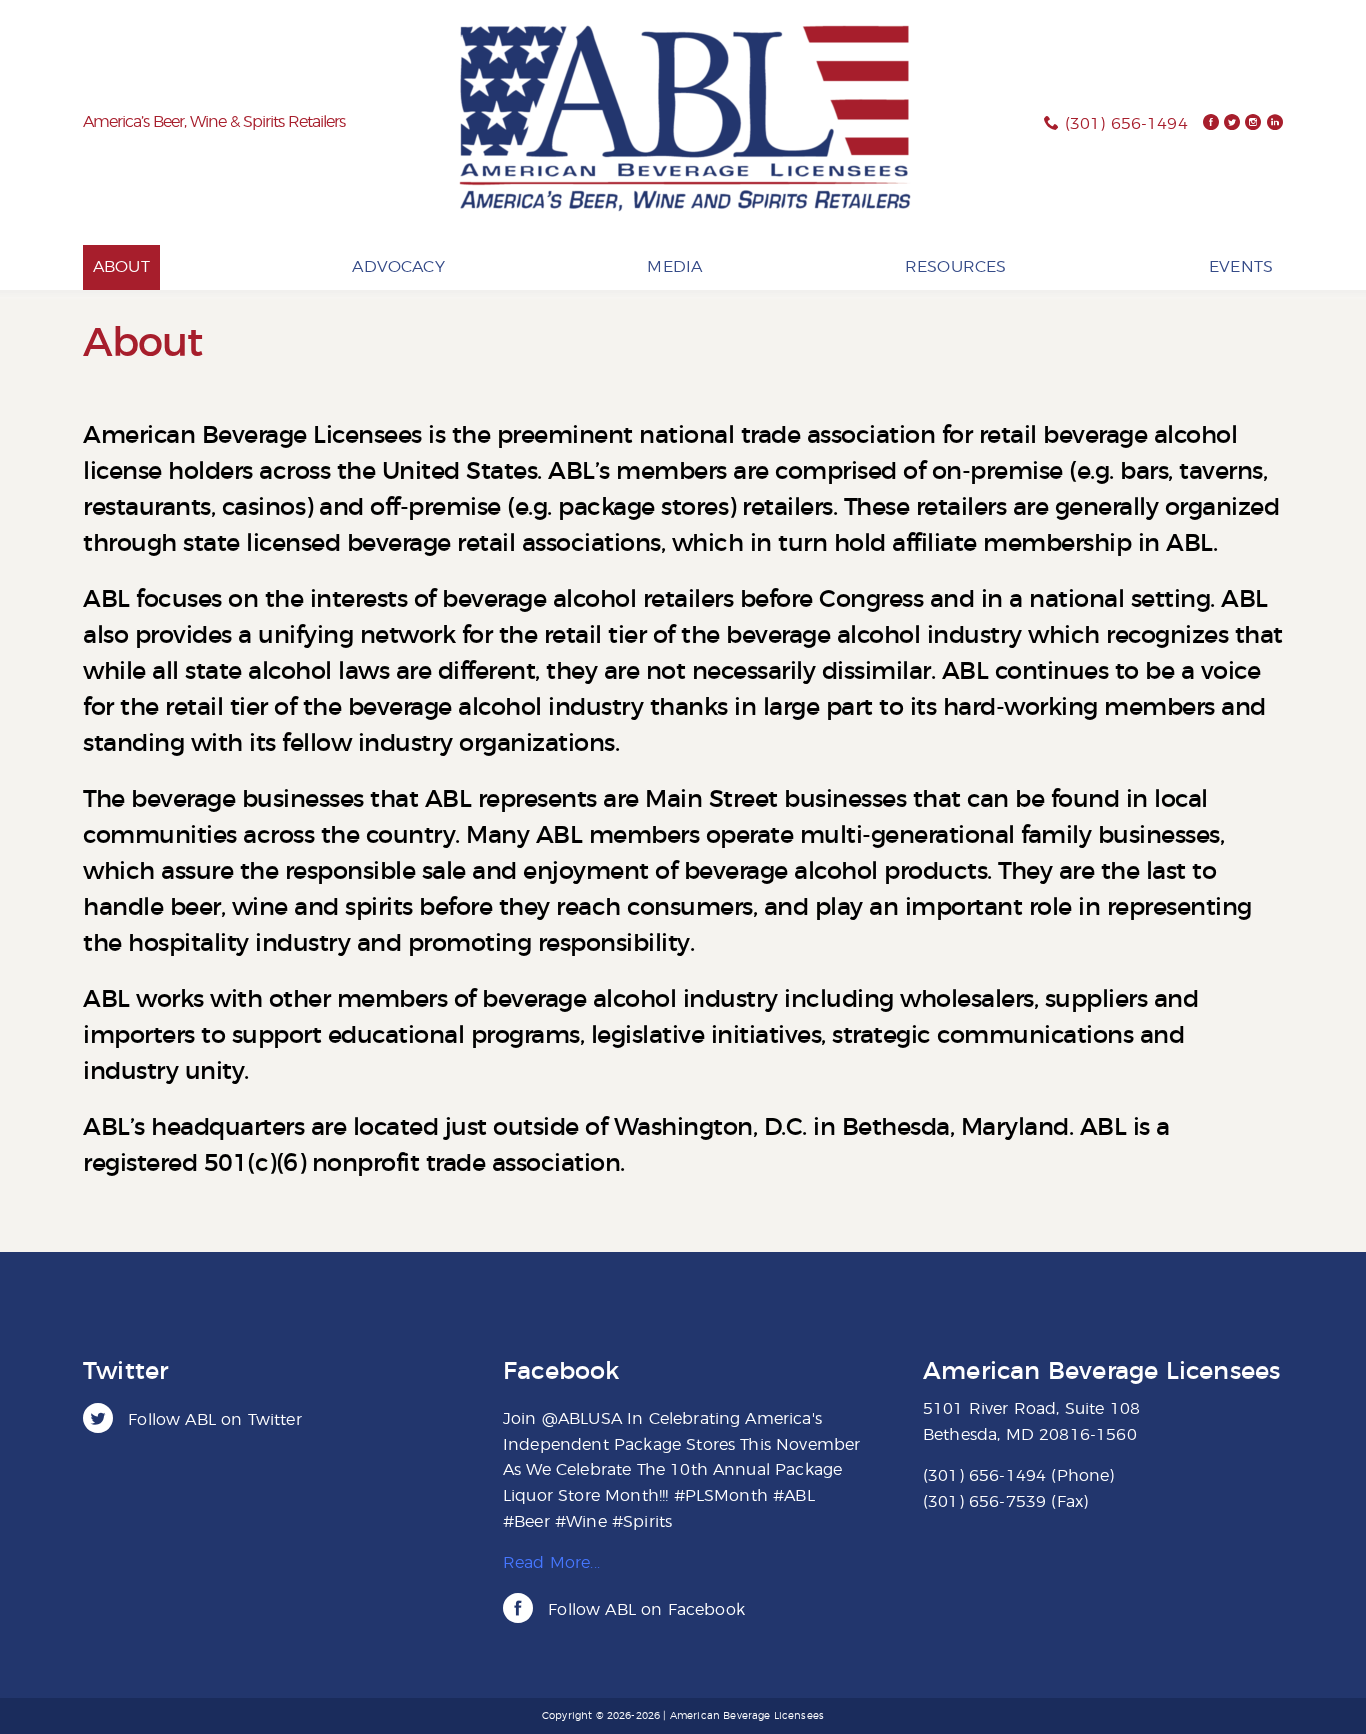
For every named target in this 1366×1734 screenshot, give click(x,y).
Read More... (551, 1563)
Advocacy (398, 267)
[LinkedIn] (1275, 124)
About (121, 267)
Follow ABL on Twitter (212, 1420)
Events (1241, 267)
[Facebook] (1211, 124)
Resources (955, 267)
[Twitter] (1232, 124)
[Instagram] (1253, 124)
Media (674, 267)
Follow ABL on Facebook (644, 1610)
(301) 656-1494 (1126, 124)
